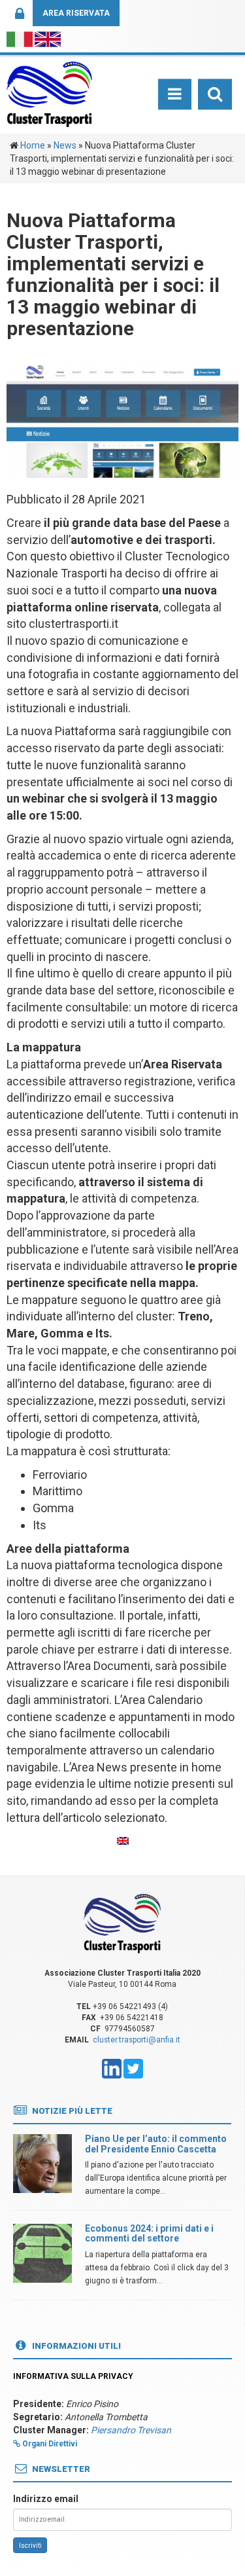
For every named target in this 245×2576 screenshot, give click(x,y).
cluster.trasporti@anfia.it (137, 2040)
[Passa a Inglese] (123, 1841)
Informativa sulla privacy (73, 2376)
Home (33, 145)
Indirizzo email (46, 2499)
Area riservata (76, 13)
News (65, 145)
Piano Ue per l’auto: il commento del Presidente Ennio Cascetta (156, 2144)
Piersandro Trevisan (131, 2430)
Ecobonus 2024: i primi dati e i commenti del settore (149, 2233)
